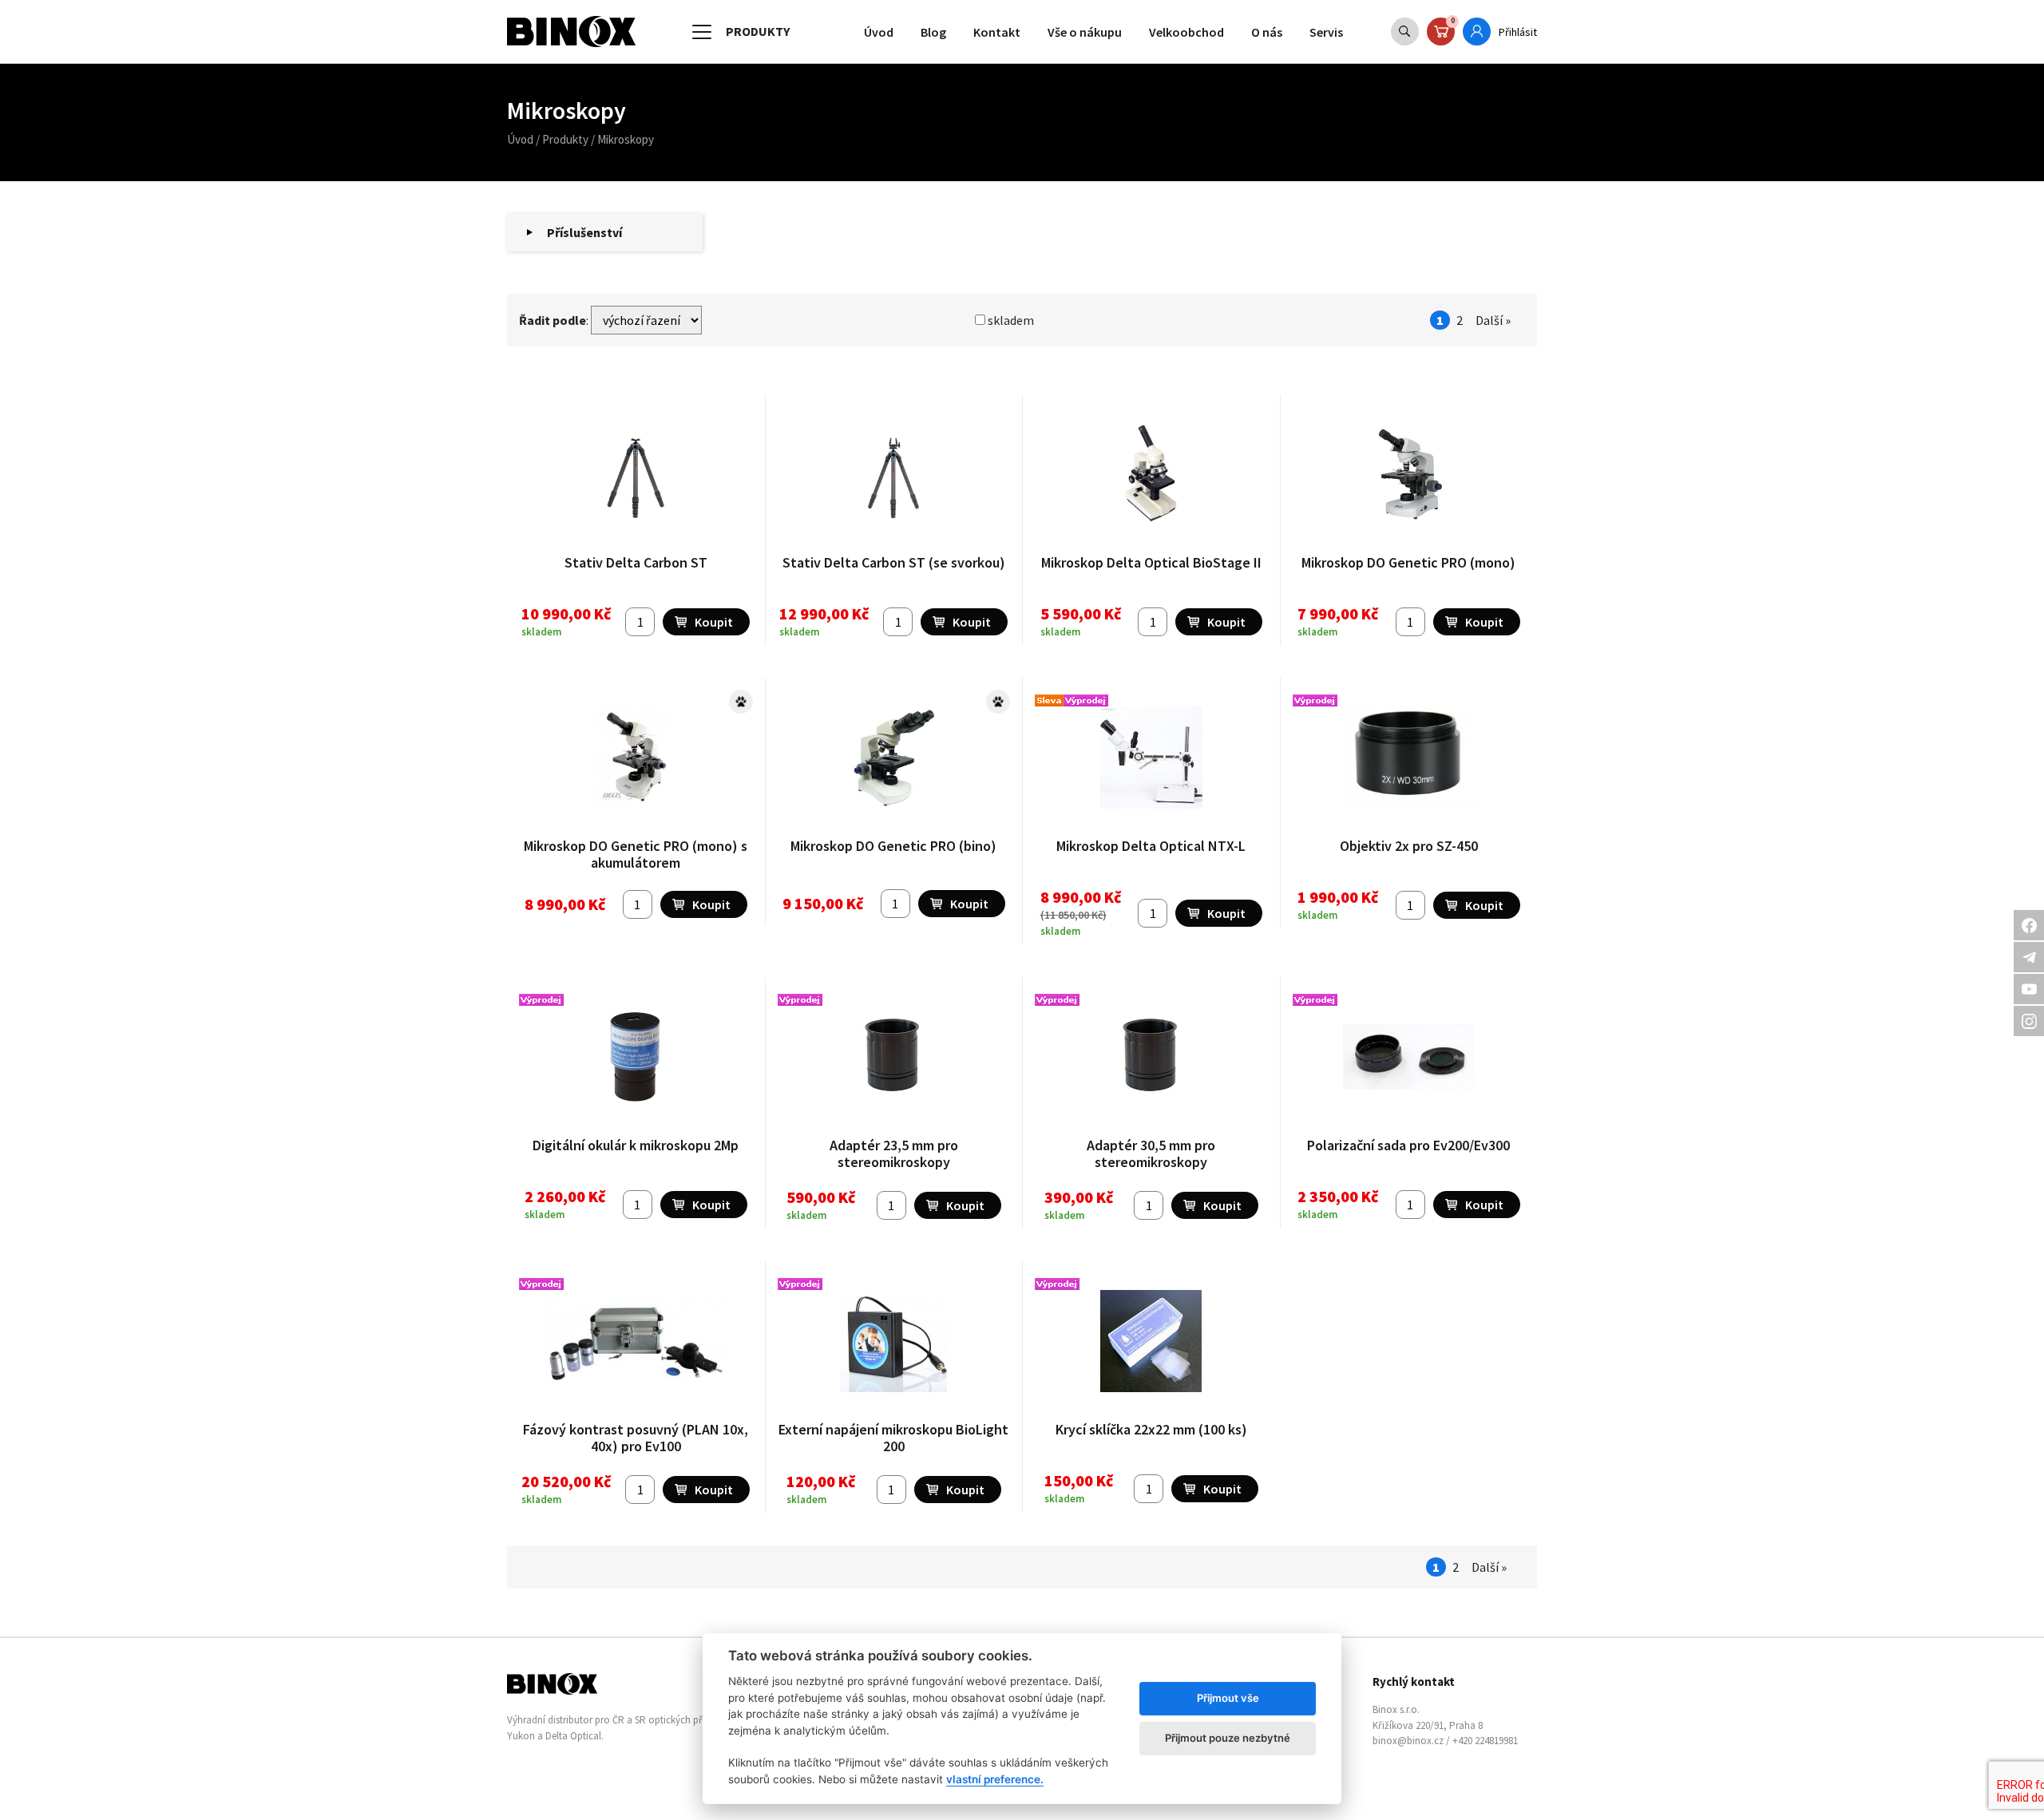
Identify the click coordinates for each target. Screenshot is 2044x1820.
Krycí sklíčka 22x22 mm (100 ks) (1151, 1429)
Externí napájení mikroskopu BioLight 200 (893, 1438)
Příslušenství (584, 232)
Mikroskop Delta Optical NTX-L (1151, 846)
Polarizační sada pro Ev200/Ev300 (1408, 1145)
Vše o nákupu (1085, 32)
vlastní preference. (995, 1779)
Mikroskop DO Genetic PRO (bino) (893, 846)
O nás (1267, 32)
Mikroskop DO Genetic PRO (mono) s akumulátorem (636, 855)
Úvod (879, 32)
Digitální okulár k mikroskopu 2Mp (636, 1145)
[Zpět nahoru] (1996, 1772)
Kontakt (997, 32)
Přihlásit (1518, 32)
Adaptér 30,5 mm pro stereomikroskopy (1151, 1154)
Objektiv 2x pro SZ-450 (1409, 846)
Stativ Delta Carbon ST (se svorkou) (894, 562)
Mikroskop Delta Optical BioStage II (1151, 562)
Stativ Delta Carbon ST (636, 562)
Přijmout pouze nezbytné (1228, 1738)
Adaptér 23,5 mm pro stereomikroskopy (894, 1154)
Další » (1493, 320)
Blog (933, 32)
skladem (1010, 320)
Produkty (565, 139)
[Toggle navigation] (702, 32)
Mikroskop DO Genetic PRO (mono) (1408, 562)
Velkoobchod (1186, 32)
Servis (1326, 32)
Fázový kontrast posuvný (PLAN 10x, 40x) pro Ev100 (636, 1438)
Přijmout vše (1228, 1698)
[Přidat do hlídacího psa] (741, 702)
